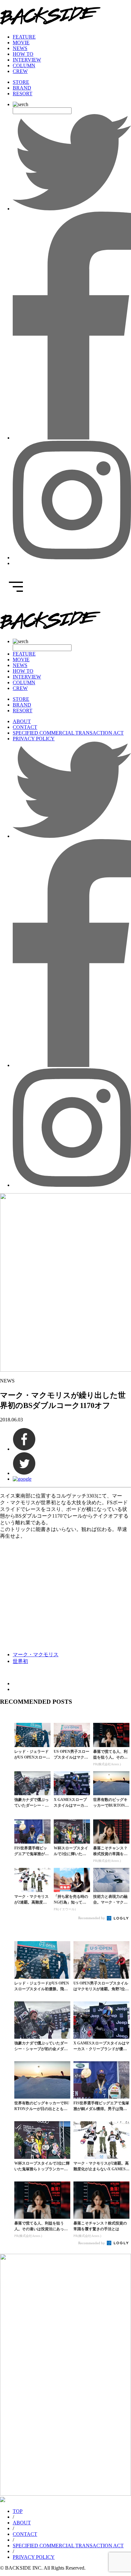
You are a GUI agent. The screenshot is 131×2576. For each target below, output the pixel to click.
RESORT (23, 94)
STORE (21, 82)
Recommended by (92, 1918)
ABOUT (22, 721)
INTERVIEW (27, 60)
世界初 (20, 1661)
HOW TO (23, 54)
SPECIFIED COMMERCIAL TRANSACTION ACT (68, 733)
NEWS (20, 48)
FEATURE (24, 37)
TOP (18, 2511)
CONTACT (25, 727)
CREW (20, 71)
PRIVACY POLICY (34, 739)
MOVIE (21, 43)
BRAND (22, 88)
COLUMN (24, 65)
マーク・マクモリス (36, 1654)
